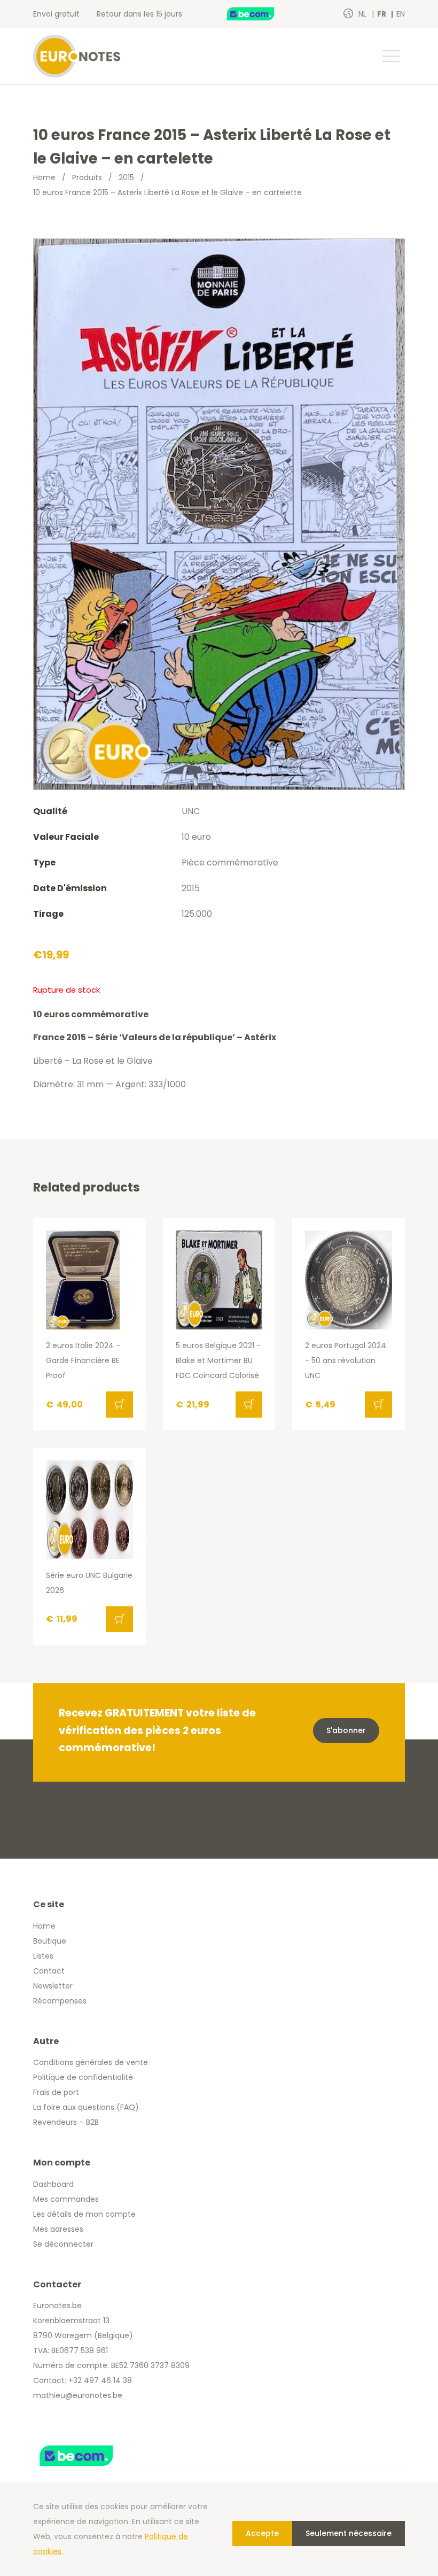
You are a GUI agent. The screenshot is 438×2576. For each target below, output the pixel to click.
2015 (126, 177)
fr (382, 14)
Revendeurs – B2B (66, 2122)
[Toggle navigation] (390, 56)
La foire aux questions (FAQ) (86, 2107)
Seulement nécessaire (349, 2533)
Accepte (262, 2533)
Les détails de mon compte (84, 2214)
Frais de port (56, 2092)
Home (44, 177)
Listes (43, 1956)
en (401, 14)
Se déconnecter (63, 2244)
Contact (49, 1971)
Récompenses (60, 2001)
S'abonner (346, 1730)
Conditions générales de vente (91, 2062)
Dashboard (53, 2184)
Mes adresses (58, 2229)
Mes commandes (66, 2199)
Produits (87, 177)
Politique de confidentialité (83, 2077)
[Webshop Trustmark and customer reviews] (262, 14)
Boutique (50, 1941)
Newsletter (53, 1986)
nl (363, 14)
